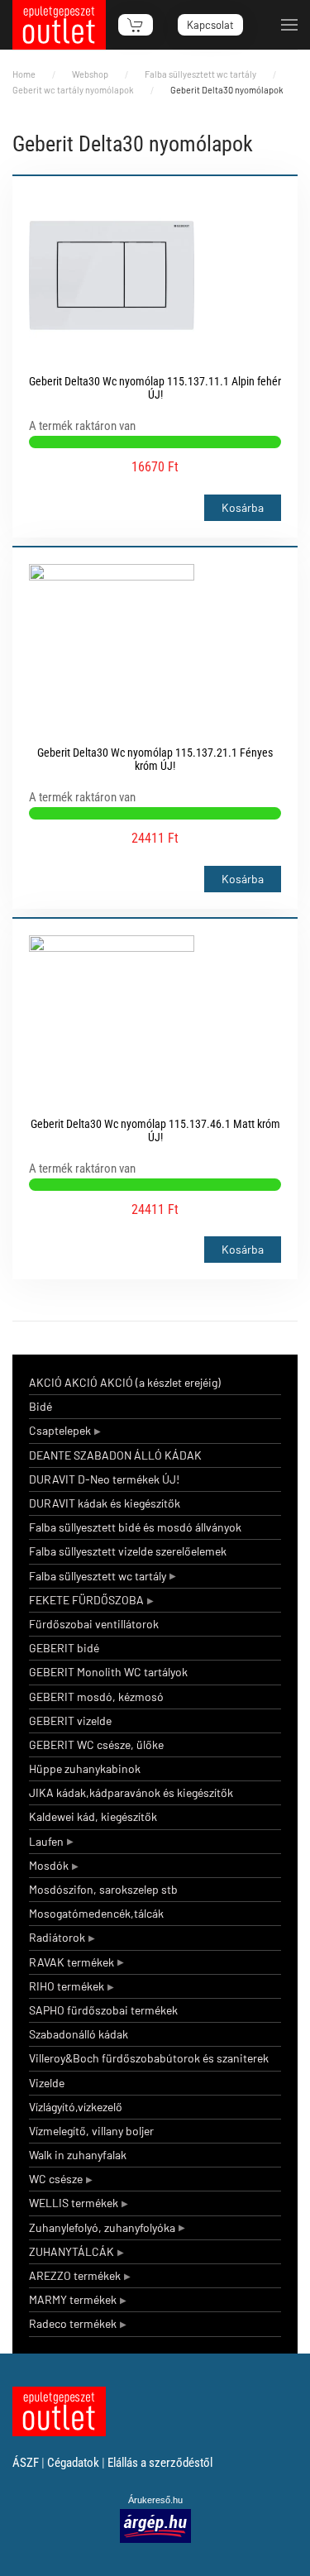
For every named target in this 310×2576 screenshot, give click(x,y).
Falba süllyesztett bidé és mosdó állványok (135, 1527)
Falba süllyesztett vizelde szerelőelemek (128, 1551)
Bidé (41, 1406)
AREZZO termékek (75, 2275)
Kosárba (243, 507)
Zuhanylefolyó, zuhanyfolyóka (102, 2227)
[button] (289, 25)
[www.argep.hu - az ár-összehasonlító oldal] (155, 2525)
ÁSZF (26, 2463)
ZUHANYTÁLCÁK (72, 2251)
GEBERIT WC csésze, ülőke (96, 1744)
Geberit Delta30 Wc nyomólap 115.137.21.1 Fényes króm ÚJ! (155, 759)
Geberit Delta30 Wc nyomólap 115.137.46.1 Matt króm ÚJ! (155, 1130)
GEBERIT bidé (64, 1648)
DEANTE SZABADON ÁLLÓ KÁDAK (115, 1455)
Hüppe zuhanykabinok (85, 1768)
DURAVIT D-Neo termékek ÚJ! (104, 1479)
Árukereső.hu (155, 2500)
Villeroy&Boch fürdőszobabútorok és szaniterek (149, 2058)
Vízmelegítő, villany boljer (91, 2131)
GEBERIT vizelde (70, 1721)
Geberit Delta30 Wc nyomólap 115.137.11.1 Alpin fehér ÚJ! (155, 388)
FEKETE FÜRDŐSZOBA (86, 1600)
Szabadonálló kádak (79, 2034)
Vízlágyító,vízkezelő (76, 2107)
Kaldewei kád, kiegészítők (93, 1816)
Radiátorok (57, 1937)
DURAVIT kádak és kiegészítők (105, 1503)
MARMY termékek (73, 2299)
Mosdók (49, 1865)
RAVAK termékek (72, 1962)
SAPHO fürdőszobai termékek (103, 2010)
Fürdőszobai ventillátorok (94, 1624)
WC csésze (56, 2179)
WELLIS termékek (74, 2203)
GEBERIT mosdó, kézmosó (96, 1697)
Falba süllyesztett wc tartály (98, 1576)
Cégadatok (73, 2463)
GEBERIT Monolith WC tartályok (108, 1672)
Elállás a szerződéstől (160, 2463)
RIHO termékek (67, 1986)
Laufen (46, 1841)
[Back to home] (59, 25)
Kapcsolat (210, 25)
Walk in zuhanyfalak (78, 2155)
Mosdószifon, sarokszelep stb (103, 1889)
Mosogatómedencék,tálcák (96, 1913)
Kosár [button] (136, 25)
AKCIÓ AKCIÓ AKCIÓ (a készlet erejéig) (125, 1382)
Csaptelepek (60, 1430)
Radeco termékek (73, 2323)
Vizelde (47, 2083)
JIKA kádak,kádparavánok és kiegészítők (131, 1792)
